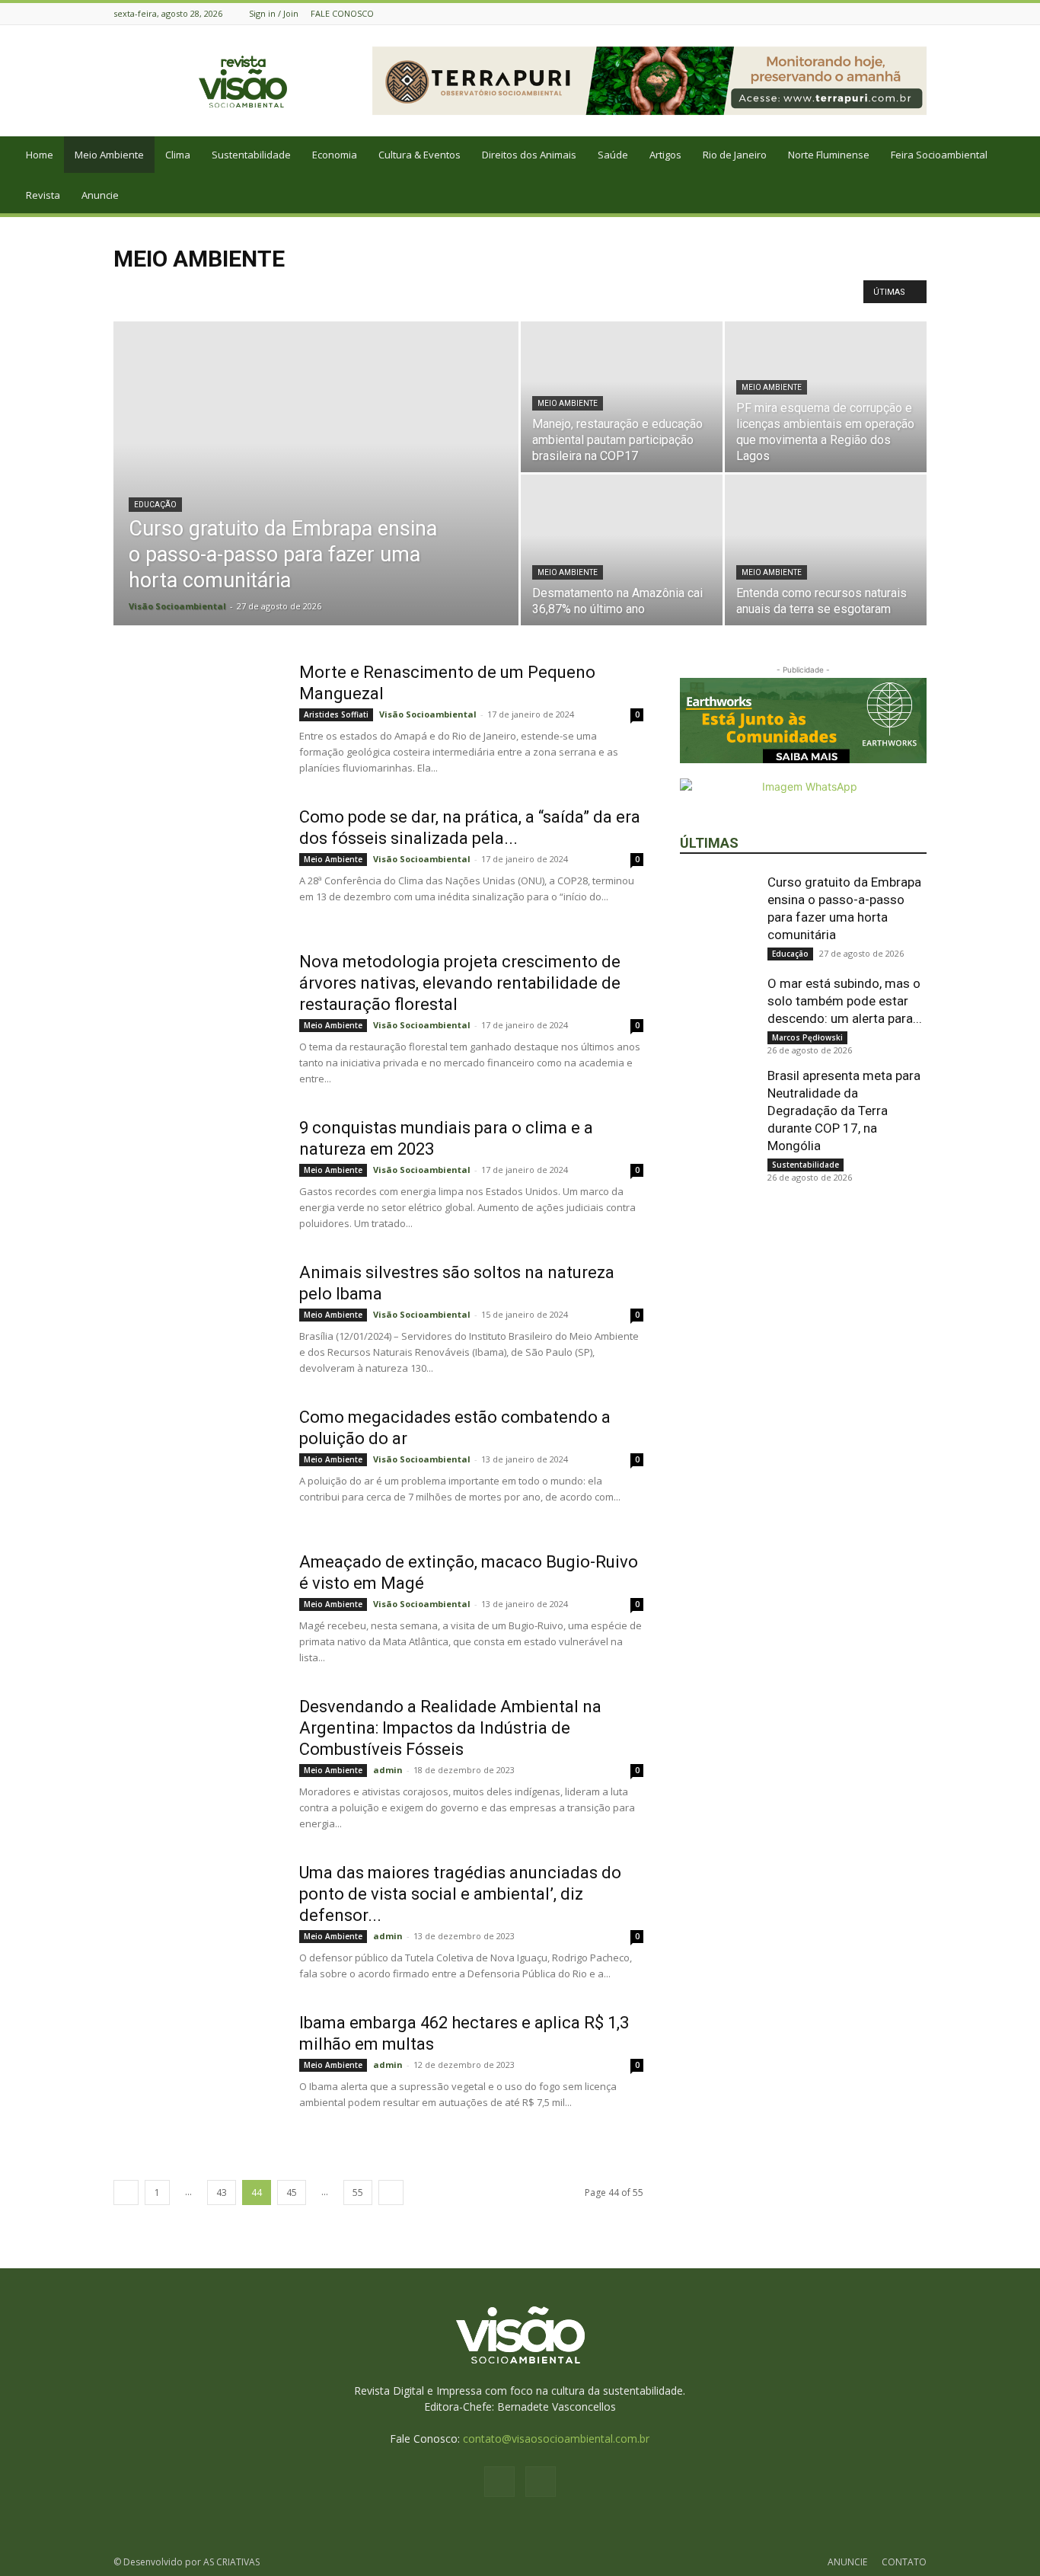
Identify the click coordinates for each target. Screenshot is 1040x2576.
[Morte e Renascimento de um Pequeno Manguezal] (196, 719)
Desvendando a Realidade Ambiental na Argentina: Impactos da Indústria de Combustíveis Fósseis (450, 1728)
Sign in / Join (274, 13)
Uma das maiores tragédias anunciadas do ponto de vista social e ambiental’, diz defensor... (460, 1894)
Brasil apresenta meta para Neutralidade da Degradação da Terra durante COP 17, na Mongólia (844, 1111)
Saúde (613, 155)
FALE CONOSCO (342, 13)
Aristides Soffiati (336, 714)
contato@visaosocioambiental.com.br (556, 2439)
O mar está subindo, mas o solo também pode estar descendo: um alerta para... (845, 1001)
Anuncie (100, 195)
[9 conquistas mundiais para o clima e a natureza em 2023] (196, 1175)
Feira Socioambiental (939, 155)
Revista (43, 195)
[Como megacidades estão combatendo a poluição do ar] (196, 1464)
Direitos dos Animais (529, 155)
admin (388, 1770)
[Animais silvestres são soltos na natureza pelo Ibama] (196, 1319)
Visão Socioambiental (177, 606)
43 (222, 2192)
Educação (155, 505)
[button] (1022, 156)
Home (40, 155)
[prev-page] (126, 2192)
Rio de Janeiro (735, 155)
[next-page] (391, 2192)
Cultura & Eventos (420, 155)
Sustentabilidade (251, 155)
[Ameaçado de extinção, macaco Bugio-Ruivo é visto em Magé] (196, 1609)
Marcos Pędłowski (807, 1037)
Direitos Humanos (611, 291)
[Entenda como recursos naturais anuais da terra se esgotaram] (826, 550)
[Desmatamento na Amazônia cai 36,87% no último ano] (622, 550)
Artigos (665, 155)
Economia (335, 155)
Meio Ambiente (109, 155)
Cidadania (183, 291)
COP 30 (273, 291)
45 (292, 2192)
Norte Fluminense (829, 155)
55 (358, 2192)
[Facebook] (899, 13)
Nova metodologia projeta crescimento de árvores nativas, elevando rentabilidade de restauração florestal (460, 983)
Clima (178, 155)
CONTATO (904, 2562)
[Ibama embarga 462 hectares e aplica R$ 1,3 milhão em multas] (196, 2069)
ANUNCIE (847, 2562)
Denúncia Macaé (426, 291)
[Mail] (918, 13)
